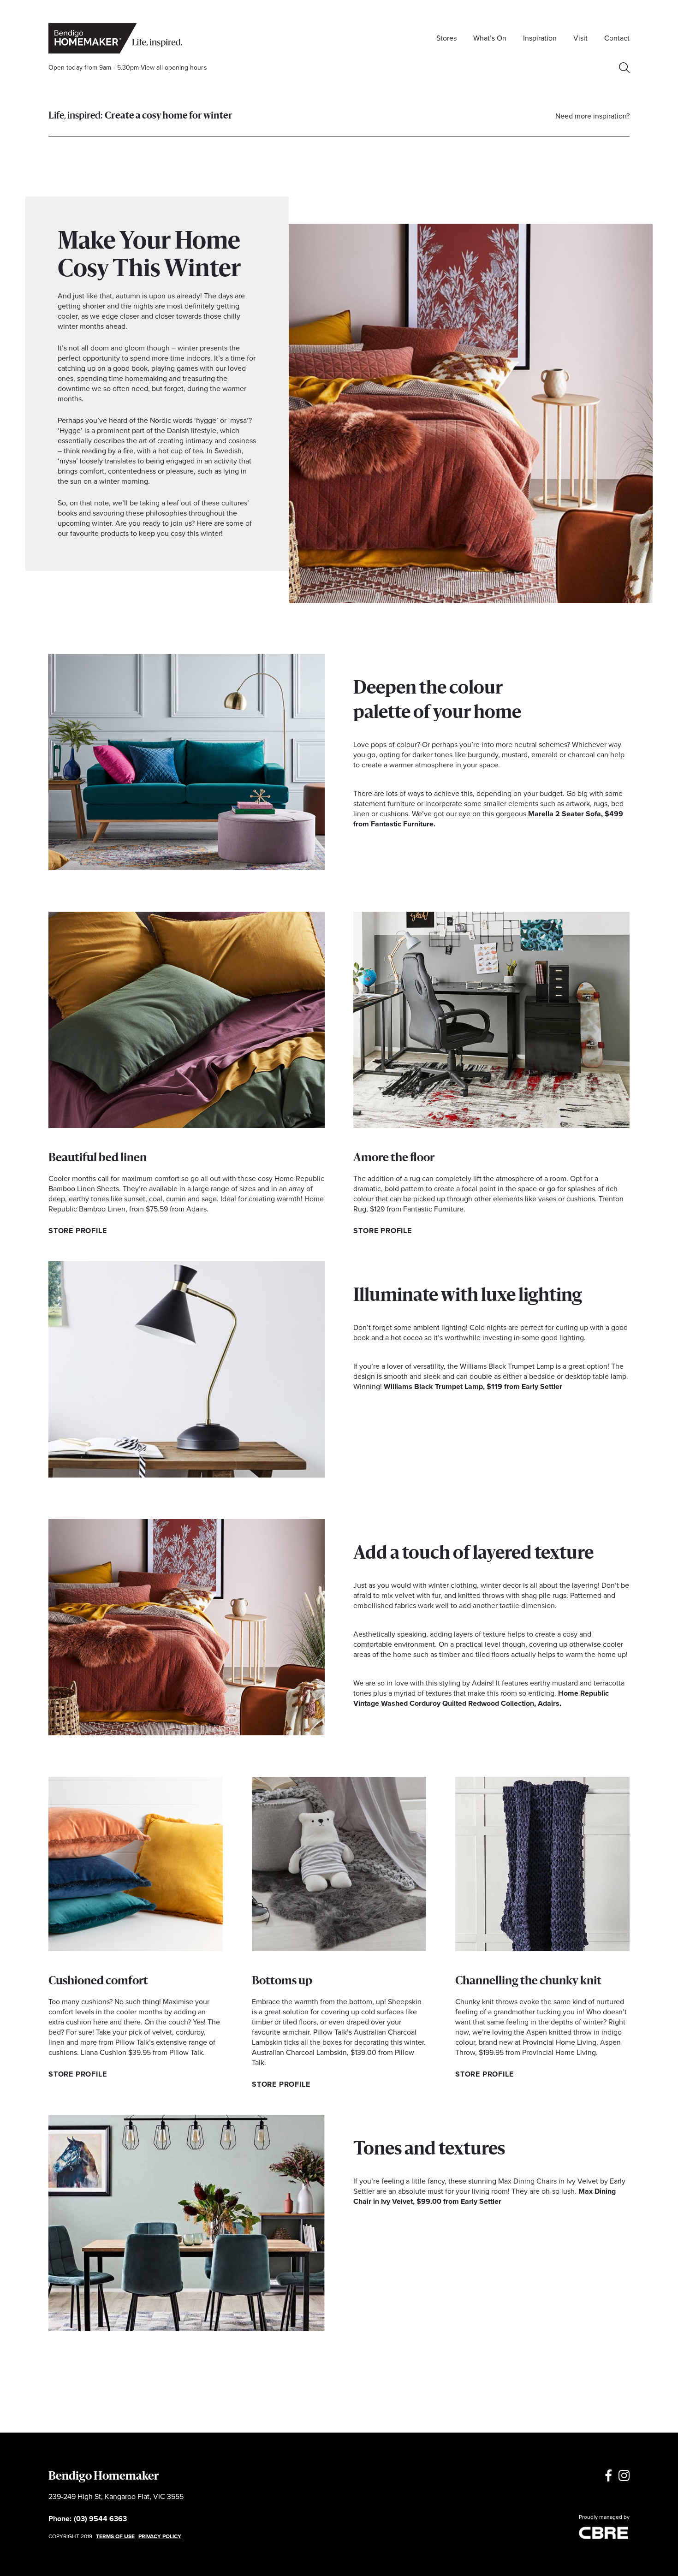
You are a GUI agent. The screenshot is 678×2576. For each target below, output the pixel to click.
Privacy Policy (160, 2536)
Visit (580, 38)
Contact (617, 38)
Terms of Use (115, 2536)
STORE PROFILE (77, 1231)
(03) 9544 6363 (100, 2519)
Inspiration (540, 38)
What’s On (490, 38)
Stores (446, 38)
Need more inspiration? (592, 116)
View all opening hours (174, 68)
